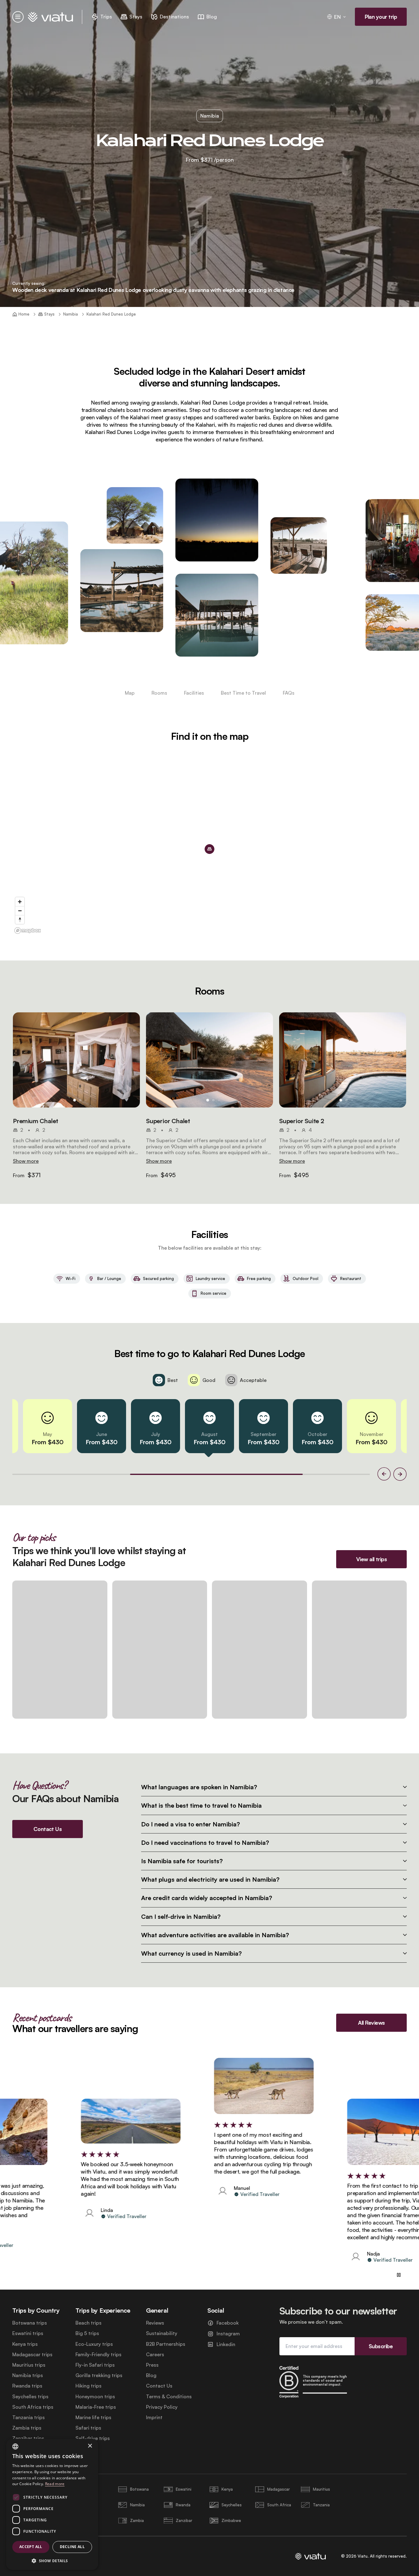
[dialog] (52, 2504)
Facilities (194, 693)
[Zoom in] (20, 902)
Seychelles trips (30, 2397)
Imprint (154, 2417)
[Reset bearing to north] (20, 919)
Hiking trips (88, 2386)
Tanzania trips (29, 2417)
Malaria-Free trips (96, 2407)
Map (130, 693)
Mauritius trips (29, 2365)
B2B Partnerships (166, 2344)
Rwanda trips (27, 2386)
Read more (55, 2484)
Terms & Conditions (169, 2397)
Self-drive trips (93, 2438)
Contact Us (159, 2386)
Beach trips (88, 2323)
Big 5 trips (87, 2333)
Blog (151, 2375)
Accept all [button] (31, 2547)
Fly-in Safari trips (95, 2365)
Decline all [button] (72, 2547)
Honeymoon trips (95, 2397)
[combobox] (15, 2446)
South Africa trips (33, 2407)
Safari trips (88, 2428)
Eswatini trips (28, 2333)
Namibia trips (28, 2375)
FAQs (289, 693)
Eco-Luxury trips (94, 2344)
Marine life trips (93, 2417)
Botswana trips (30, 2323)
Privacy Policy (162, 2407)
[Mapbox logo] (28, 931)
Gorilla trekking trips (99, 2375)
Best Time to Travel (243, 693)
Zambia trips (27, 2428)
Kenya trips (25, 2344)
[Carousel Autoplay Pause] (399, 2275)
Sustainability (162, 2333)
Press (152, 2365)
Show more (26, 1161)
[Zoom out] (20, 911)
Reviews (155, 2323)
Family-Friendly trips (98, 2355)
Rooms (159, 693)
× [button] (90, 2446)
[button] (76, 1060)
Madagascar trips (32, 2355)
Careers (155, 2355)
